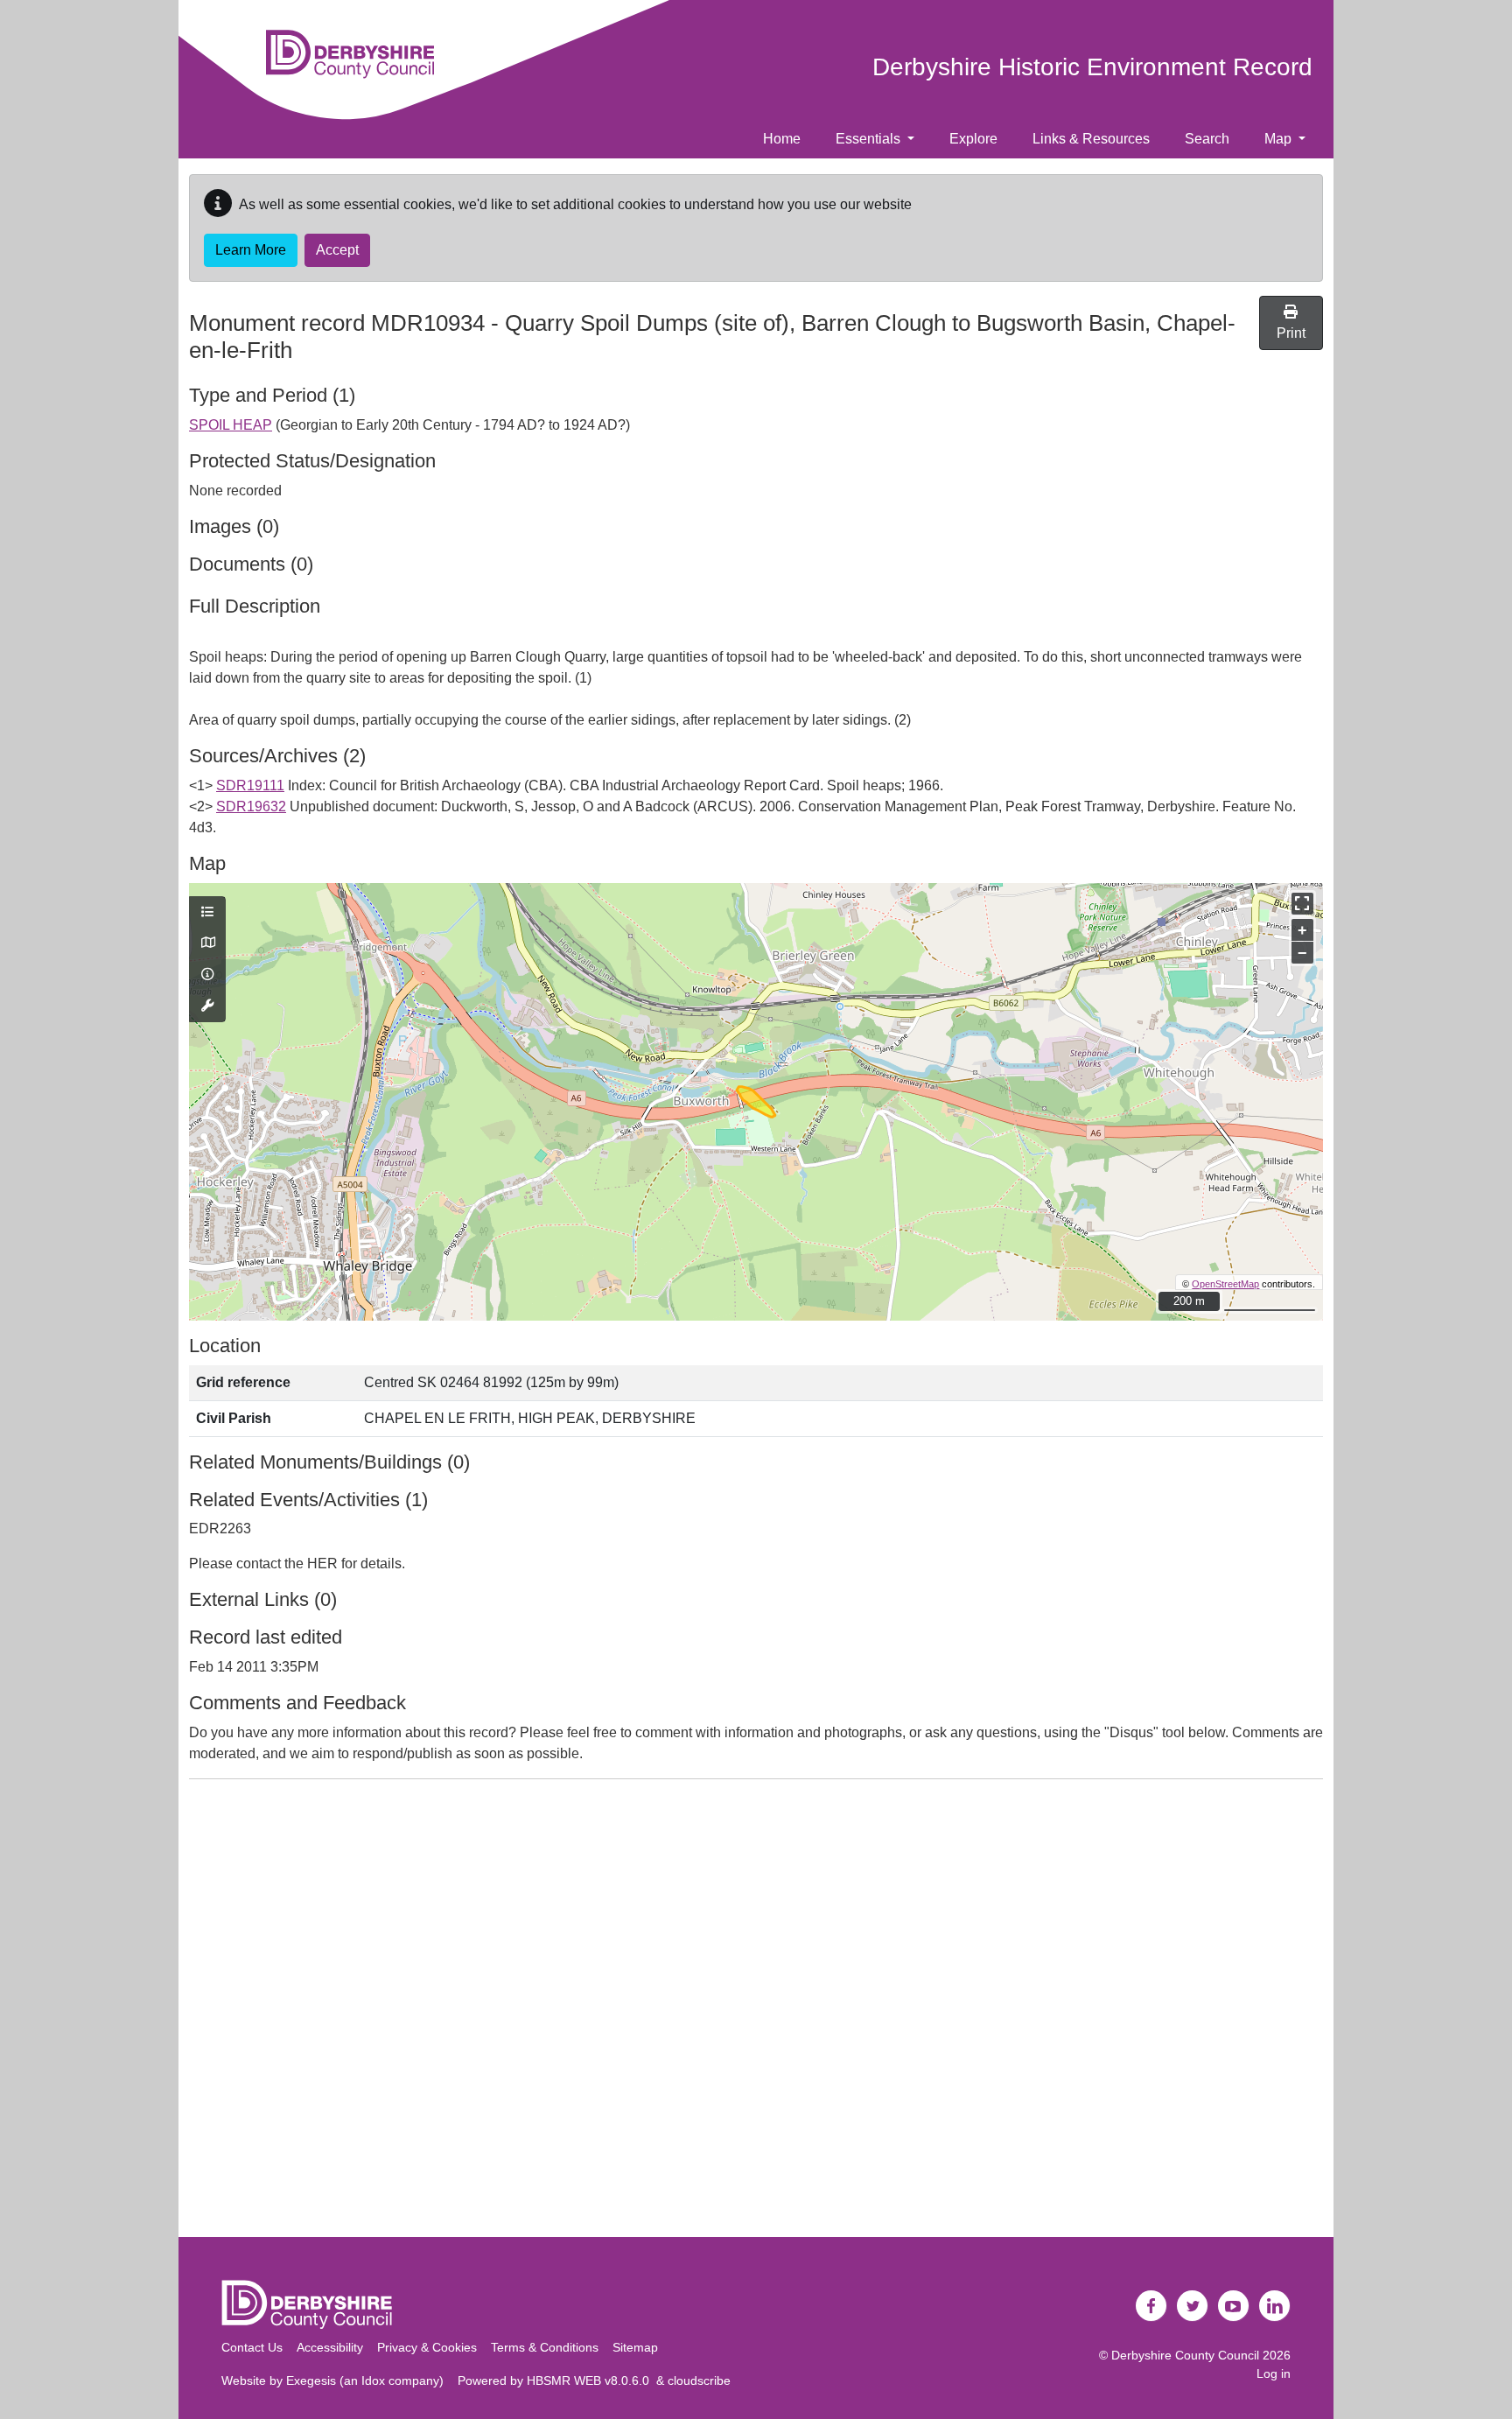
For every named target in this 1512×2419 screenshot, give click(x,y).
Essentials (870, 139)
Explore (973, 139)
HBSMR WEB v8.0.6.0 (591, 2380)
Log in (1274, 2373)
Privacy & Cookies (427, 2347)
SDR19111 (250, 785)
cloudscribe (699, 2380)
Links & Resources (1091, 139)
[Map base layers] (207, 943)
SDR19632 (251, 806)
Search (1207, 139)
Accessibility (330, 2347)
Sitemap (635, 2347)
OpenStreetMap (1225, 1284)
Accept (337, 250)
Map (1280, 139)
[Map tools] (207, 1006)
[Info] (207, 975)
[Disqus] (756, 2012)
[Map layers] (207, 913)
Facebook (1151, 2306)
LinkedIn (1275, 2306)
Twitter (1193, 2306)
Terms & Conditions (545, 2347)
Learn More (251, 250)
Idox (373, 2380)
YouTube (1234, 2306)
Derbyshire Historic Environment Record (1092, 67)
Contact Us (252, 2347)
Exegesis (311, 2380)
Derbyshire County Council (1185, 2355)
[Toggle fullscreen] (1302, 904)
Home (782, 139)
